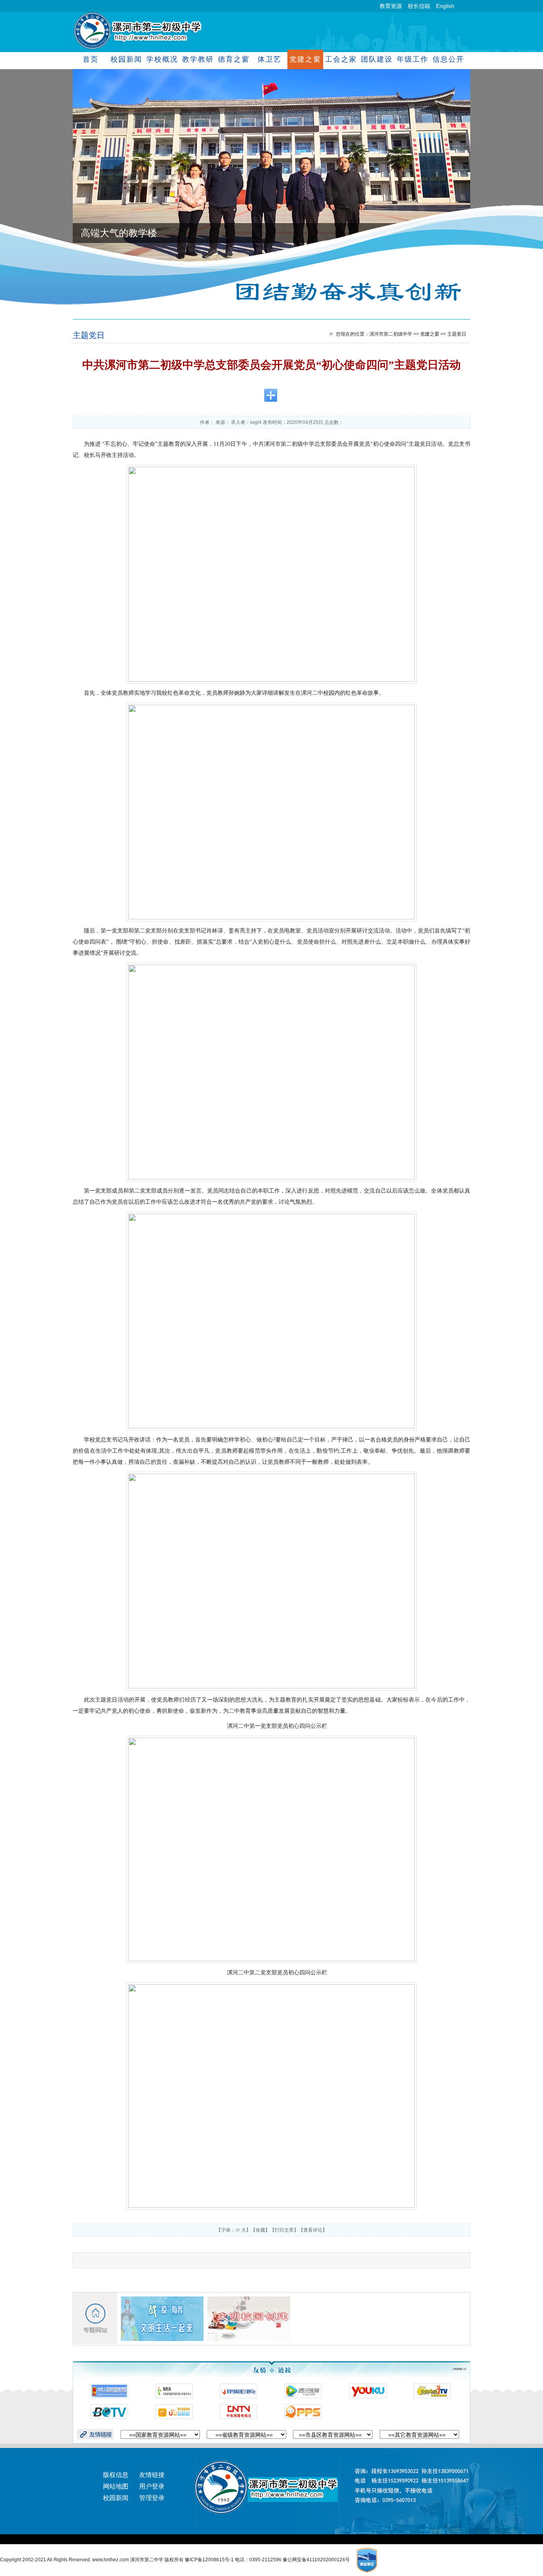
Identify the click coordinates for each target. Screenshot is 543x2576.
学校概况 (162, 59)
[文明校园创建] (249, 2319)
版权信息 (116, 2475)
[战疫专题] (162, 2319)
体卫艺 (269, 59)
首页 (91, 59)
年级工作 (412, 59)
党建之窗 (305, 59)
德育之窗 (234, 59)
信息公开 (448, 59)
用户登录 (152, 2486)
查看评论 (313, 2230)
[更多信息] (454, 2369)
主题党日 (89, 335)
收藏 (260, 2230)
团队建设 (377, 59)
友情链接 (152, 2475)
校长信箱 (419, 6)
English (445, 6)
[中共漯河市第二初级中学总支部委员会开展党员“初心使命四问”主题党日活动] (271, 574)
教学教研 (198, 59)
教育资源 (391, 6)
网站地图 (116, 2486)
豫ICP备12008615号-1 (210, 2560)
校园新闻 (126, 59)
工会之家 (341, 59)
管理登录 (152, 2498)
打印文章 (284, 2230)
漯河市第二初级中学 (391, 334)
